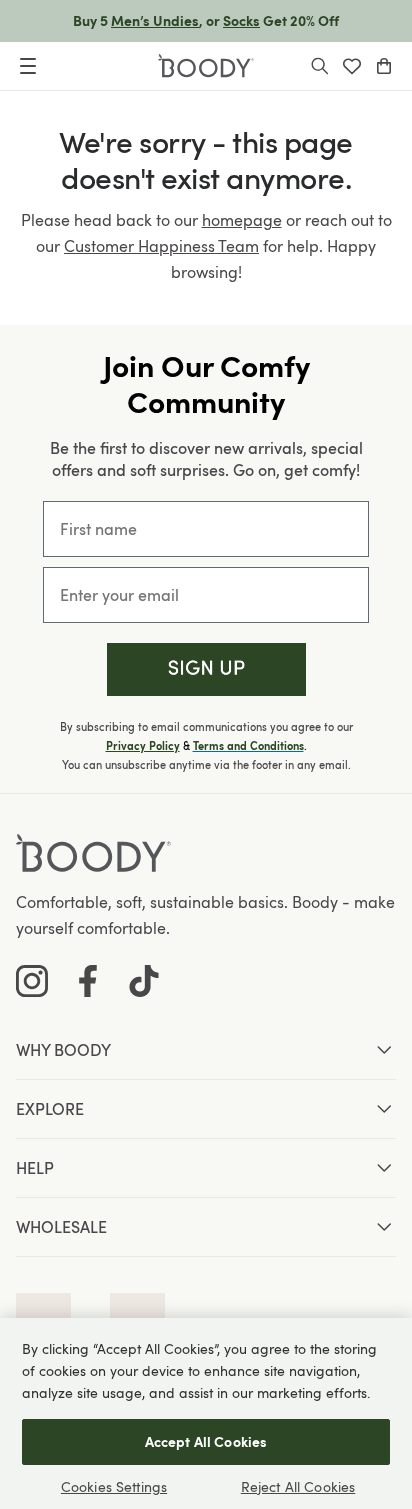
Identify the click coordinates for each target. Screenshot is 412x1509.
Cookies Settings (114, 1486)
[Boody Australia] (206, 66)
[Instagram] (32, 981)
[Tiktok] (144, 981)
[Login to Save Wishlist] (352, 66)
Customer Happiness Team (161, 246)
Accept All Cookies (206, 1441)
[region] (206, 1413)
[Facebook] (88, 981)
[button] (206, 669)
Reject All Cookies (298, 1486)
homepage (242, 220)
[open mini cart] (384, 66)
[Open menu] (28, 66)
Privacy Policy (143, 746)
